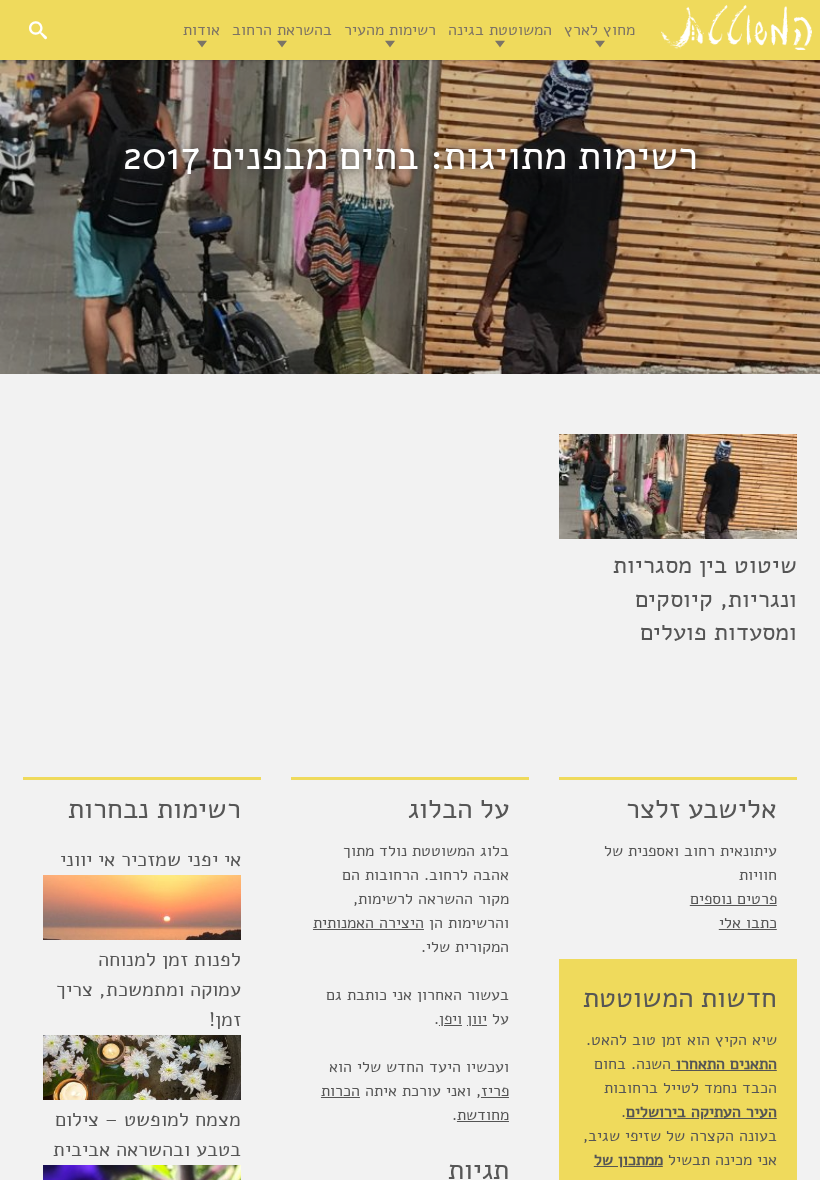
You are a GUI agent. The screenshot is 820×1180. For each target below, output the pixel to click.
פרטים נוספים (733, 899)
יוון (477, 1019)
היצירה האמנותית (368, 923)
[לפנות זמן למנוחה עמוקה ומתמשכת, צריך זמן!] (142, 1067)
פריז (495, 1091)
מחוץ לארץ (599, 30)
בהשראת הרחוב (282, 30)
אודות (201, 30)
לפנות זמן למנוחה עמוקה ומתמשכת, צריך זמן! (148, 989)
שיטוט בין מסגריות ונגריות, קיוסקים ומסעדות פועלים (705, 598)
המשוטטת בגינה (500, 30)
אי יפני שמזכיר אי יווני (150, 859)
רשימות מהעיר (390, 30)
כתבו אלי (748, 923)
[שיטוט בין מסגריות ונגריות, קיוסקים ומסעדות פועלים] (678, 486)
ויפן (450, 1019)
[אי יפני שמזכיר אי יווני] (142, 907)
